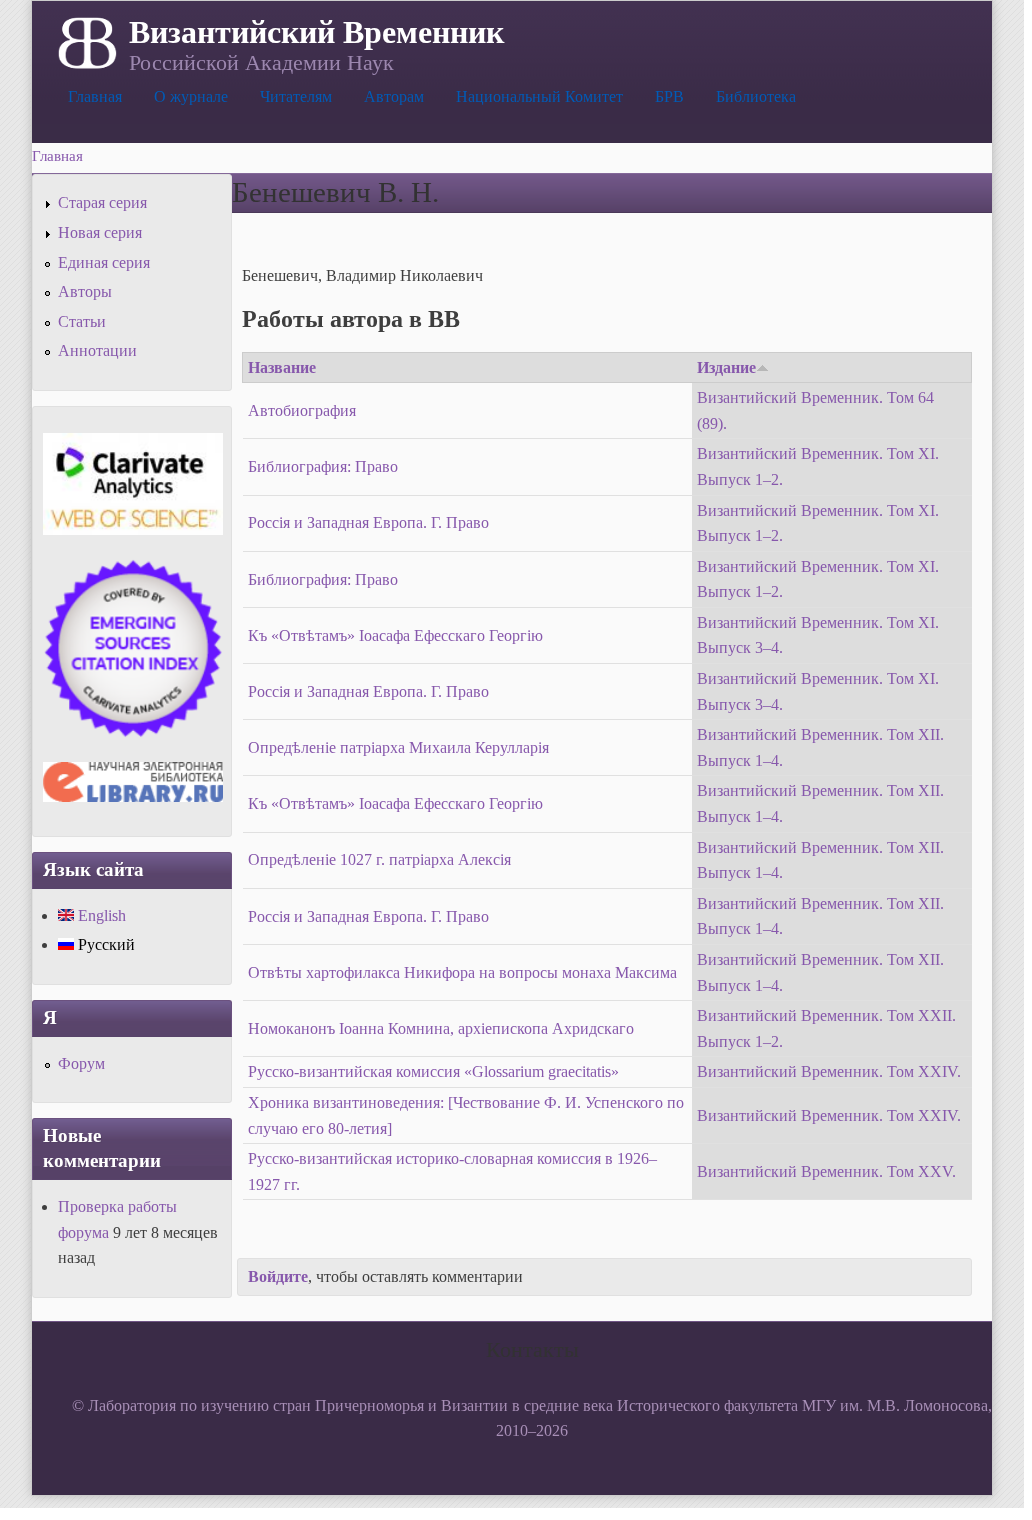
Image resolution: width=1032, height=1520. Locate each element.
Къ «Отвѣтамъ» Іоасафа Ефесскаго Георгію (395, 635)
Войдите (278, 1276)
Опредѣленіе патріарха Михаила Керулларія (398, 747)
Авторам (394, 96)
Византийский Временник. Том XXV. (826, 1171)
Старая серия (102, 202)
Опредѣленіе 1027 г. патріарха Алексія (379, 859)
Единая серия (104, 262)
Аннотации (97, 350)
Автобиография (302, 410)
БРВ (669, 96)
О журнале (191, 96)
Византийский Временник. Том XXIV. (829, 1071)
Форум (81, 1063)
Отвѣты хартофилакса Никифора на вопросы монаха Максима (462, 972)
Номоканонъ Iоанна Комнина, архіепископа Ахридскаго (441, 1028)
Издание (726, 367)
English (100, 915)
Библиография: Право (323, 466)
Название (282, 367)
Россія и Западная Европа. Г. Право (368, 522)
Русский (104, 944)
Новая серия (100, 232)
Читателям (296, 96)
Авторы (85, 291)
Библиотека (756, 96)
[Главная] (85, 41)
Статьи (82, 321)
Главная (95, 96)
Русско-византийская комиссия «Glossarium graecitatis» (433, 1071)
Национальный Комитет (539, 96)
